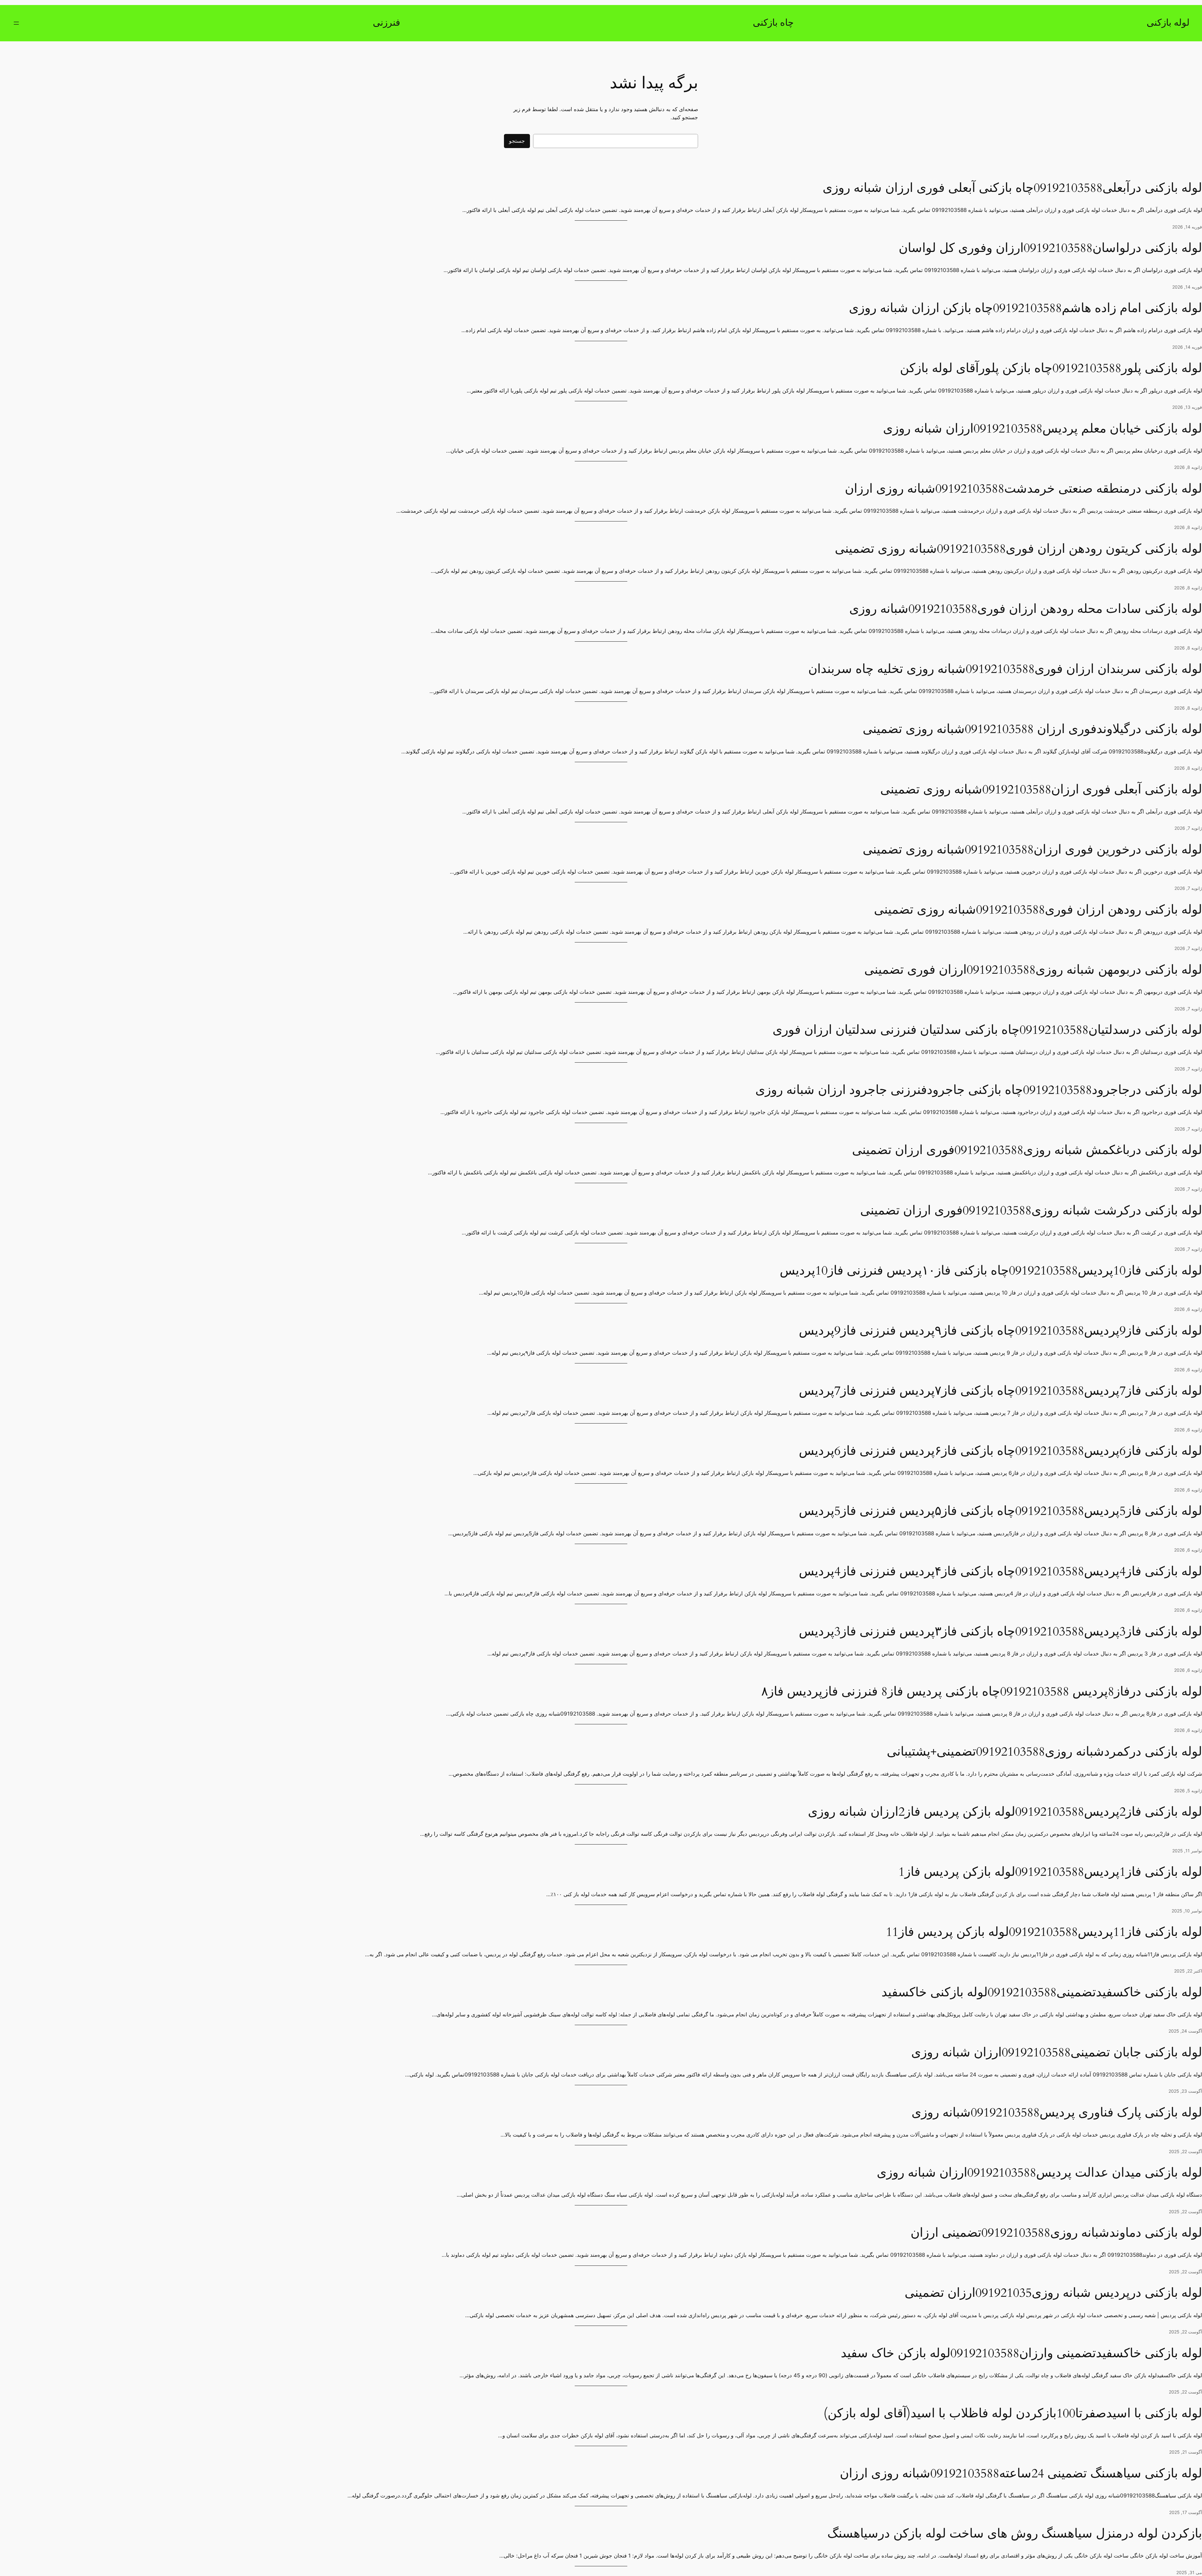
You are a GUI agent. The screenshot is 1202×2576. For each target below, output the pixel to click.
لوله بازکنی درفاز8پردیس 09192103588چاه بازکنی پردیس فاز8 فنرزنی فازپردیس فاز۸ (982, 1692)
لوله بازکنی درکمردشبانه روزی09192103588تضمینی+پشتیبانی (1044, 1752)
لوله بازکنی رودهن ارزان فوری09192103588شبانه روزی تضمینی (1038, 910)
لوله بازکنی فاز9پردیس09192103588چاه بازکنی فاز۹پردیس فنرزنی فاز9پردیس (1000, 1331)
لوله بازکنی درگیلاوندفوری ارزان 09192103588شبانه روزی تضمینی (1032, 729)
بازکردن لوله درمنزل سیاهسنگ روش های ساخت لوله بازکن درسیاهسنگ (1015, 2534)
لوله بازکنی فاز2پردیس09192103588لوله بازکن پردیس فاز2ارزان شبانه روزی (1005, 1812)
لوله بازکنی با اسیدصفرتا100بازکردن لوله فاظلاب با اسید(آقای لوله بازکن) (1013, 2414)
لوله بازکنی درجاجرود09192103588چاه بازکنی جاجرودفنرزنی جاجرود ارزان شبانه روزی (979, 1090)
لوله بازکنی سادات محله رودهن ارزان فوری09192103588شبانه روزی (1026, 609)
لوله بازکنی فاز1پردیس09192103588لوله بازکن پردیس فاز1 (1050, 1872)
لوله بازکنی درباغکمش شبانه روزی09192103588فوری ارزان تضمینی (1027, 1150)
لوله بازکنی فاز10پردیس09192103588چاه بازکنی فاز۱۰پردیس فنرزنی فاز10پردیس (991, 1271)
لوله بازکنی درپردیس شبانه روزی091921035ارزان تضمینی (1053, 2293)
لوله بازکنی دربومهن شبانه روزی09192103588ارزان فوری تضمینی (1033, 970)
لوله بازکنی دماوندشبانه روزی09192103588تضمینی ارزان (1056, 2233)
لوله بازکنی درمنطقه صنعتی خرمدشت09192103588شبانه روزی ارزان (1023, 489)
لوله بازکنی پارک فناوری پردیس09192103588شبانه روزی (1057, 2113)
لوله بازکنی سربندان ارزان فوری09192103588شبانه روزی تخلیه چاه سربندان (1005, 669)
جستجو (517, 141)
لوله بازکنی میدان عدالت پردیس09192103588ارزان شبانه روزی (1039, 2173)
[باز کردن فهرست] (16, 23)
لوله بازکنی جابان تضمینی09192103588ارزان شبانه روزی (1057, 2053)
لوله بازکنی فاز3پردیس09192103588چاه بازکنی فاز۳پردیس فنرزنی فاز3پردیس (1000, 1632)
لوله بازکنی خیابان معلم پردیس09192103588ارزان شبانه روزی (1043, 429)
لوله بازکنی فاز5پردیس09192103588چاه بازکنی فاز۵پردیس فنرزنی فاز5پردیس (1000, 1511)
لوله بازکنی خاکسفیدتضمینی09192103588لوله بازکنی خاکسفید (1042, 1993)
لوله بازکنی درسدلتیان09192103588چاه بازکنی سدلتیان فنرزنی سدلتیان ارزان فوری (987, 1030)
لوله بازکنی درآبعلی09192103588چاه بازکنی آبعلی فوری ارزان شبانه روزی (1012, 188)
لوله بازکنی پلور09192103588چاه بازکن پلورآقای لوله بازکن (1051, 368)
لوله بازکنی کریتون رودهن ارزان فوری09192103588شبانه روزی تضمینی (1018, 549)
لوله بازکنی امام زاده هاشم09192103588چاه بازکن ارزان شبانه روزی (1025, 308)
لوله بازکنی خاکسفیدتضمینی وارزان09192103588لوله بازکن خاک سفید (1021, 2353)
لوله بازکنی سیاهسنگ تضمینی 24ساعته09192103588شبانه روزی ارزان (1021, 2474)
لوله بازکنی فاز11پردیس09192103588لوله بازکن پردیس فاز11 (1044, 1932)
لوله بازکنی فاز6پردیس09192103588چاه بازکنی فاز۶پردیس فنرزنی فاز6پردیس (1000, 1451)
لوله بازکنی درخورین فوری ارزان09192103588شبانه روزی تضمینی (1032, 850)
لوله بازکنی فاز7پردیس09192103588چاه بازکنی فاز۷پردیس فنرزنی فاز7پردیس (1000, 1391)
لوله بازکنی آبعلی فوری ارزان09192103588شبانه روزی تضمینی (1041, 790)
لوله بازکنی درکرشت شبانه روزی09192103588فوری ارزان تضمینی (1031, 1211)
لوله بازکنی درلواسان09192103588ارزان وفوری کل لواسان (1050, 248)
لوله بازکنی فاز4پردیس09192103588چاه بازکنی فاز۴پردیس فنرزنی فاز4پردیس (1000, 1572)
